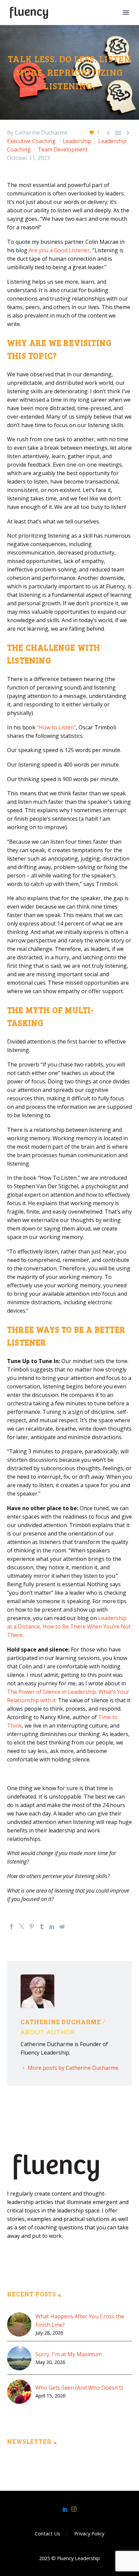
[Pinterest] (32, 1926)
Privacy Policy (89, 2534)
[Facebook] (11, 1926)
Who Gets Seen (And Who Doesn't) (79, 2388)
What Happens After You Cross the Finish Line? (80, 2321)
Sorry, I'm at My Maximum (68, 2354)
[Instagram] (74, 2509)
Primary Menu (126, 13)
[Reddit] (62, 1926)
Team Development (63, 149)
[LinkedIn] (52, 1926)
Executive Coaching (31, 141)
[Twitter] (22, 1926)
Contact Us (47, 2534)
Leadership (77, 141)
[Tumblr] (42, 1926)
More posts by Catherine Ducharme (73, 2068)
